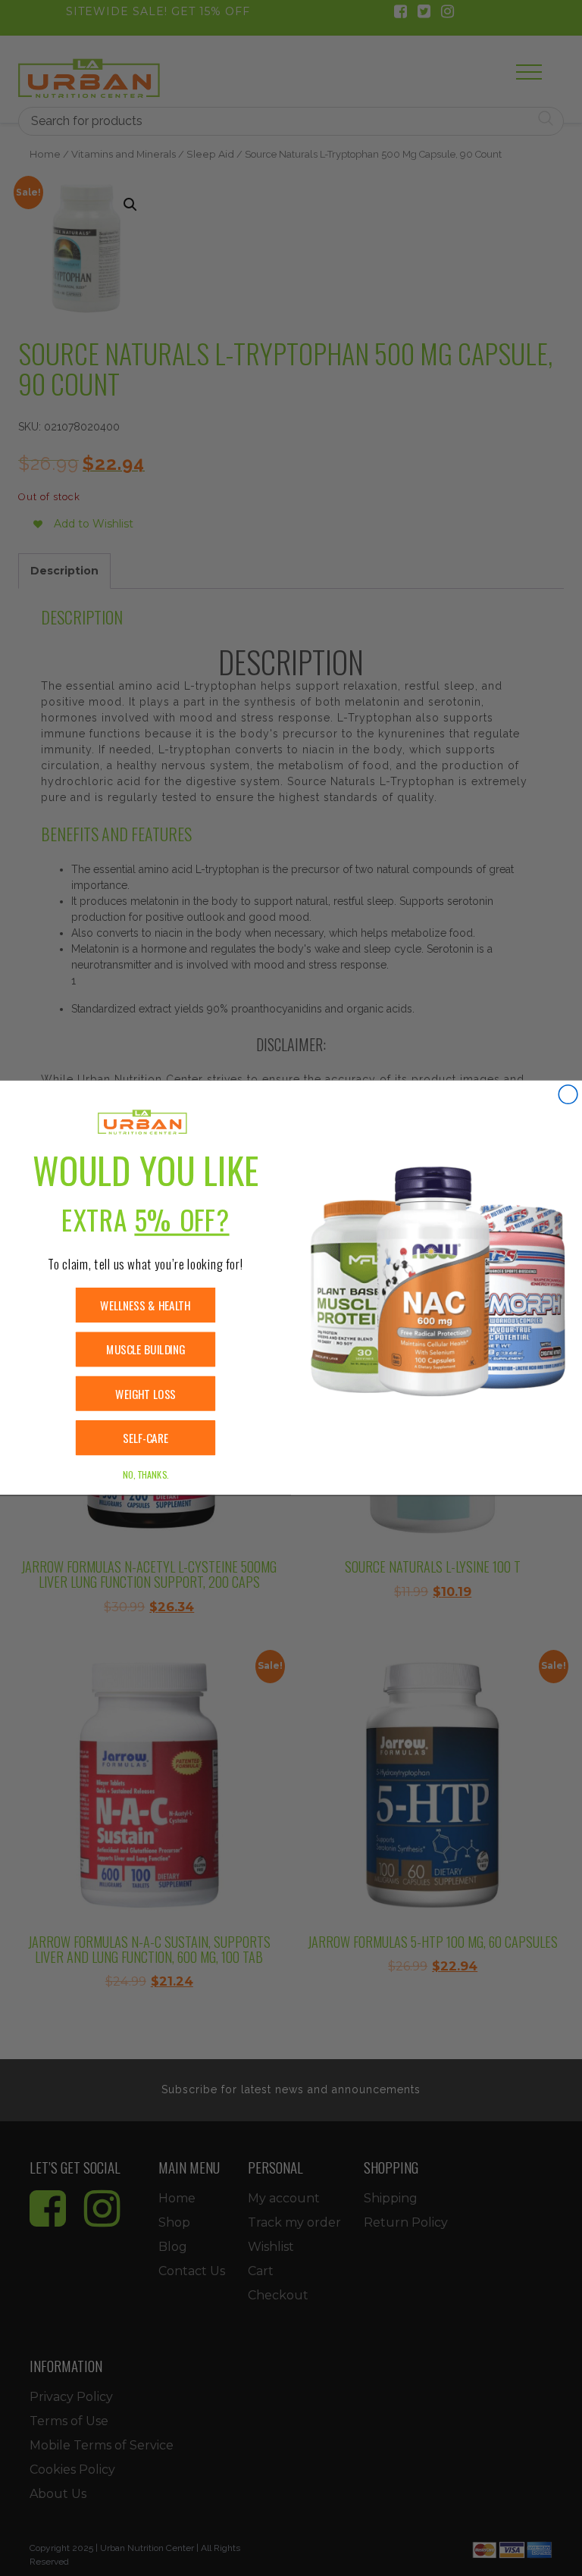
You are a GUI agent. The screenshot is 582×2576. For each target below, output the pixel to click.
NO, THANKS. (145, 1475)
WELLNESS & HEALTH (145, 1305)
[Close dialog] (568, 1095)
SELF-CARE (145, 1438)
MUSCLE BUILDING (145, 1349)
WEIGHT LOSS (145, 1394)
